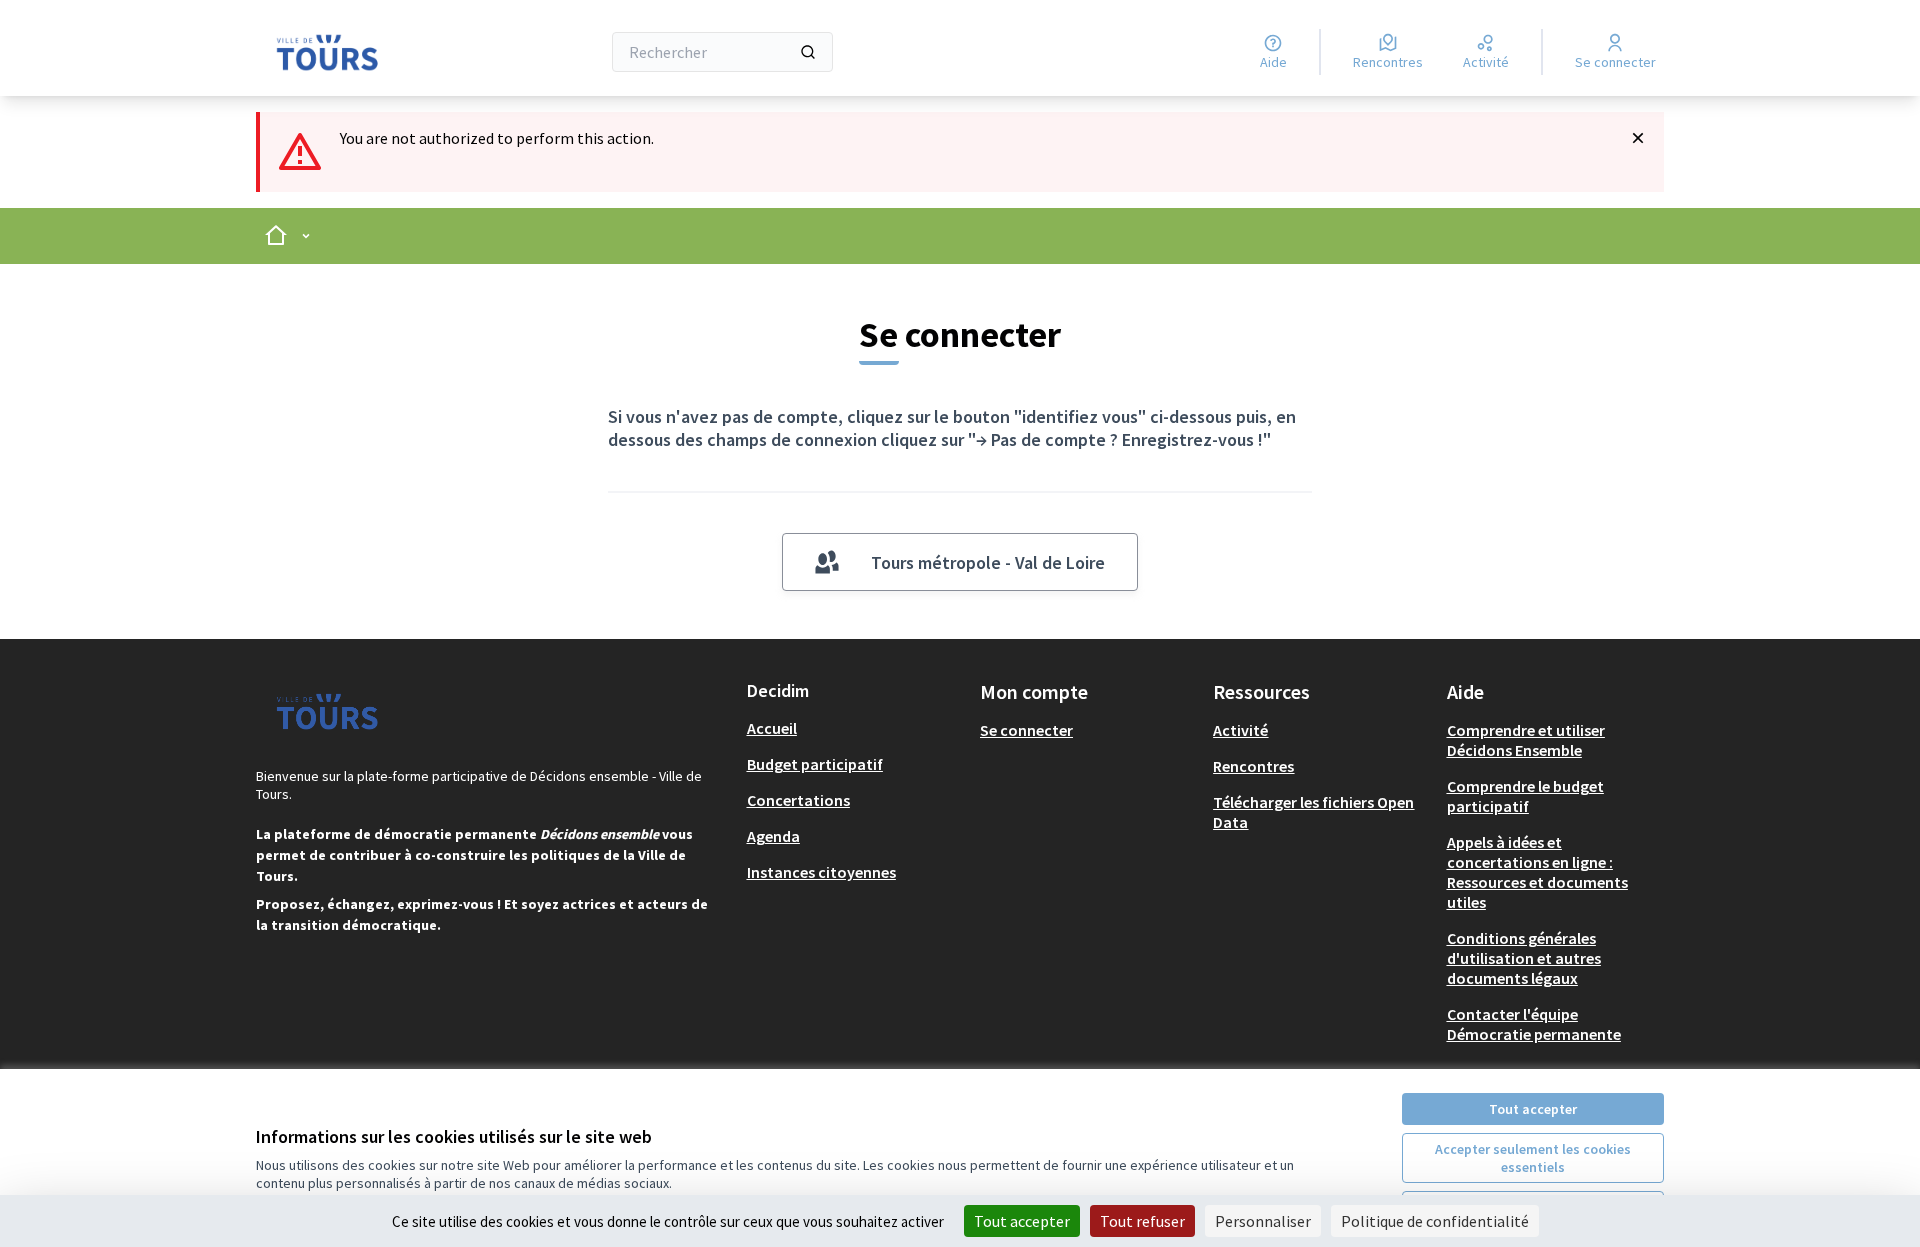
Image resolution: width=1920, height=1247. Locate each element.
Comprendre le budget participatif (1525, 796)
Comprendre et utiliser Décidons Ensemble (1526, 740)
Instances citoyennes (821, 872)
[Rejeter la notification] (1638, 138)
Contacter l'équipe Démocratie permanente (1534, 1024)
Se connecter (1026, 730)
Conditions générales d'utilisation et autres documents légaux (1524, 958)
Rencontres (1253, 766)
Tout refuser (1142, 1221)
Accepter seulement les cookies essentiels (1533, 1158)
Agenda (773, 836)
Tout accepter (1533, 1109)
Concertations (798, 800)
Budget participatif (815, 764)
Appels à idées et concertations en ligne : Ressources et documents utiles (1537, 872)
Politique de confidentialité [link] (1435, 1221)
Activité (1240, 730)
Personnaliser (1263, 1221)
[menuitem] (855, 728)
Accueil (772, 728)
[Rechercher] (808, 52)
